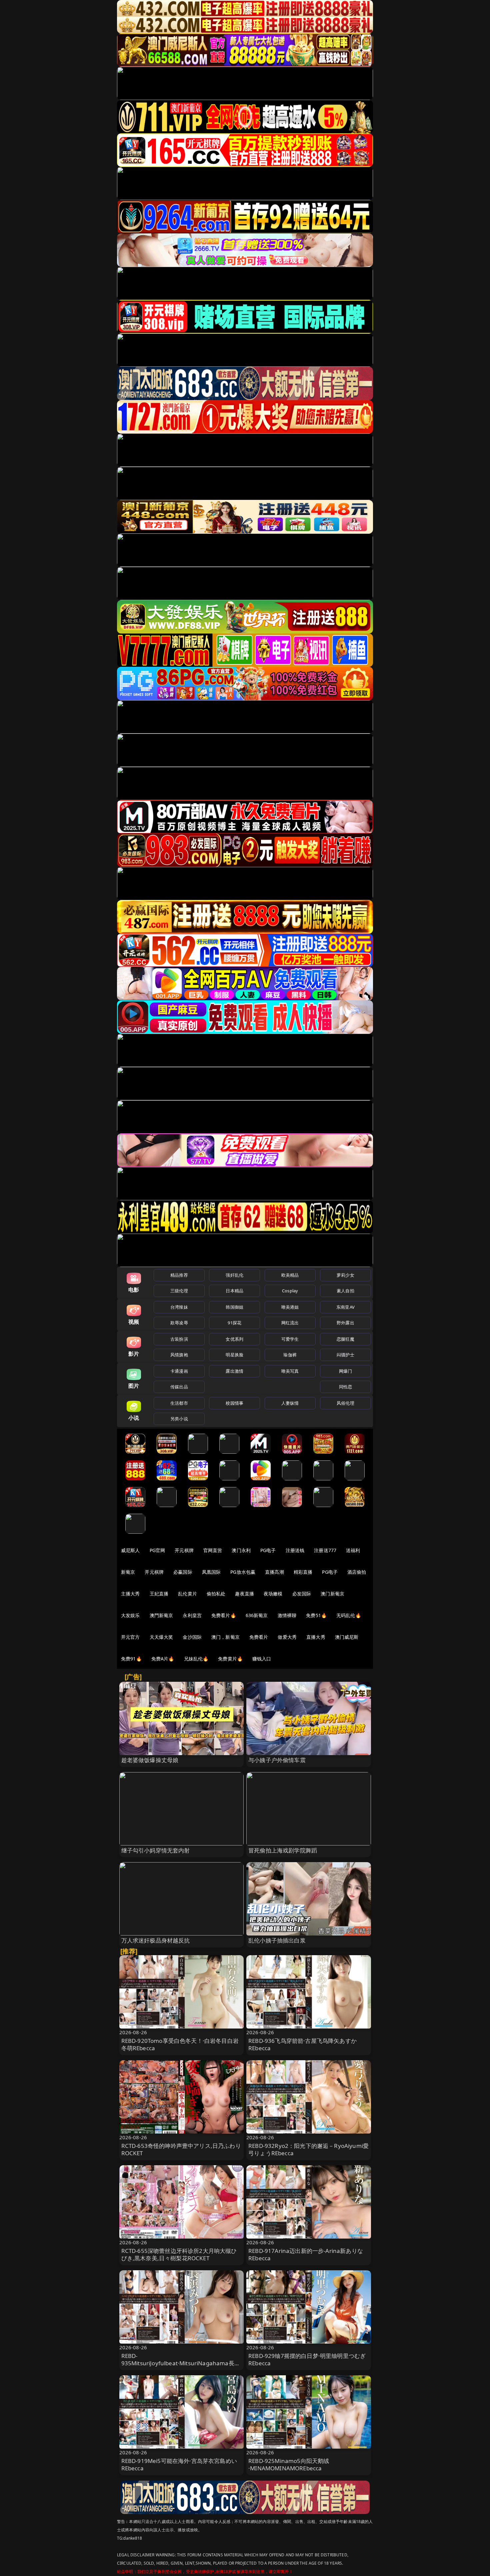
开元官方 (130, 1637)
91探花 (234, 1323)
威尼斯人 (130, 1550)
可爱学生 (290, 1339)
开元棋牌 (184, 1550)
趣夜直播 (244, 1594)
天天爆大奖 (161, 1637)
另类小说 (179, 1419)
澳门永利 (241, 1550)
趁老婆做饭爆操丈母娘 (150, 1760)
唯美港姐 (290, 1307)
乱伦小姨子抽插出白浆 (277, 1940)
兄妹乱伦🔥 (196, 1659)
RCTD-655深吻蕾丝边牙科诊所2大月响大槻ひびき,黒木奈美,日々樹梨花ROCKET (179, 2254)
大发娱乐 (130, 1615)
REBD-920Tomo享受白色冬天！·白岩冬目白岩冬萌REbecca (180, 2044)
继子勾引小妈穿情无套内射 (156, 1850)
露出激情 (234, 1371)
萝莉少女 (345, 1275)
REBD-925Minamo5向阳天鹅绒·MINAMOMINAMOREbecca (289, 2464)
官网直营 (213, 1550)
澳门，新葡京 (225, 1637)
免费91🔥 (131, 1659)
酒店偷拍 (357, 1572)
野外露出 (345, 1323)
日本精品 (234, 1291)
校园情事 (234, 1403)
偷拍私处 (216, 1594)
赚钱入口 (262, 1659)
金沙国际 (192, 1637)
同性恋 (345, 1387)
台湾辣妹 (179, 1307)
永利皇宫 (192, 1615)
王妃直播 (159, 1594)
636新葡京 (257, 1615)
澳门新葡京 (332, 1594)
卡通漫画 (179, 1371)
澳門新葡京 (161, 1615)
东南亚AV (345, 1307)
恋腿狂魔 (345, 1339)
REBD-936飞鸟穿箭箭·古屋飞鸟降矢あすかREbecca (302, 2044)
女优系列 (234, 1339)
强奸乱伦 (234, 1275)
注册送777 (325, 1550)
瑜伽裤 (290, 1355)
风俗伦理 (345, 1403)
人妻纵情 (290, 1403)
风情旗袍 (179, 1355)
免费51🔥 (316, 1615)
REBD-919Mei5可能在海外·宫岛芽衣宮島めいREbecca (179, 2464)
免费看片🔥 (224, 1615)
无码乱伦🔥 (349, 1615)
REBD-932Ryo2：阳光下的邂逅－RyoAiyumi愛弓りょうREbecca (308, 2149)
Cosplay (290, 1291)
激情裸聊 (287, 1615)
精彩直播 (303, 1572)
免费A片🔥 (163, 1659)
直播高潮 (274, 1572)
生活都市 (179, 1403)
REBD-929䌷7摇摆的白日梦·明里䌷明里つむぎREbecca (307, 2359)
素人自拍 (345, 1291)
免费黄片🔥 (230, 1659)
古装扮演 (179, 1339)
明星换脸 (234, 1355)
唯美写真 (290, 1371)
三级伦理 (179, 1291)
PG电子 (268, 1550)
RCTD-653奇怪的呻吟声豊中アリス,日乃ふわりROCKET (181, 2149)
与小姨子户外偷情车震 (277, 1760)
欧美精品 (290, 1275)
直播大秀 (316, 1637)
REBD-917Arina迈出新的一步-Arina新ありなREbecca (306, 2254)
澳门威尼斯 (347, 1637)
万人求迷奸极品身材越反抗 (156, 1940)
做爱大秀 (287, 1637)
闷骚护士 (345, 1355)
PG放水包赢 (243, 1572)
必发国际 (302, 1594)
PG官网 (157, 1550)
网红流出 (290, 1323)
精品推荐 (179, 1275)
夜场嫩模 (273, 1594)
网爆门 (345, 1371)
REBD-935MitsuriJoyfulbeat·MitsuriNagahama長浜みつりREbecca (181, 2363)
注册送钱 (295, 1550)
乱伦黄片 (187, 1594)
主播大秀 (130, 1594)
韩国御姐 (234, 1307)
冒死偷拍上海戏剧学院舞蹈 (283, 1850)
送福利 (353, 1550)
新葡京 (128, 1572)
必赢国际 (183, 1572)
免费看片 (259, 1637)
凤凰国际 (211, 1572)
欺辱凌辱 (179, 1323)
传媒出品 (179, 1387)
